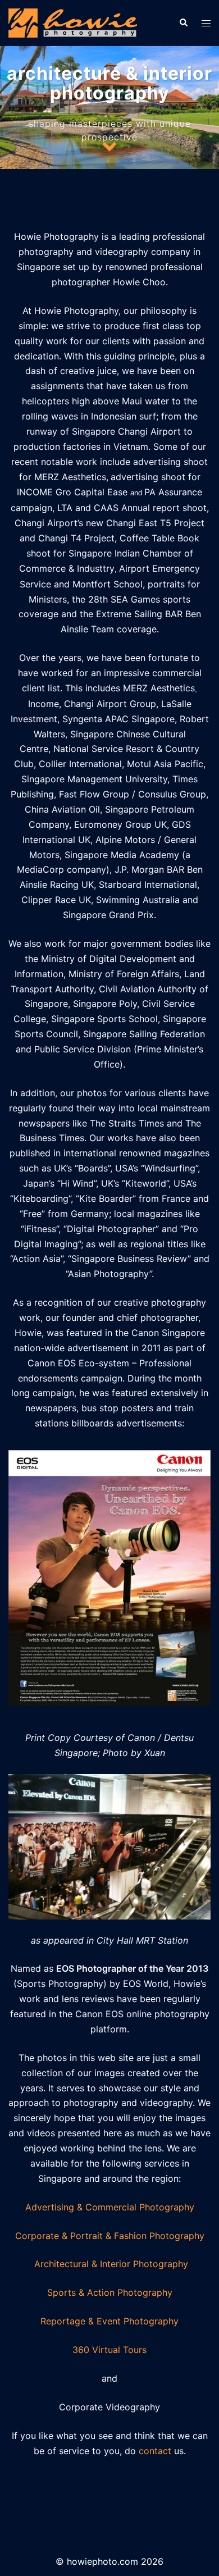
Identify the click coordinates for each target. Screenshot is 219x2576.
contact (155, 2451)
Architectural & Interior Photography (111, 2264)
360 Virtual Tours (109, 2350)
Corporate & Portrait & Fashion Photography (110, 2236)
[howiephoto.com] (73, 22)
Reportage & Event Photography (109, 2321)
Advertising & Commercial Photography (110, 2207)
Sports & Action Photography (110, 2292)
